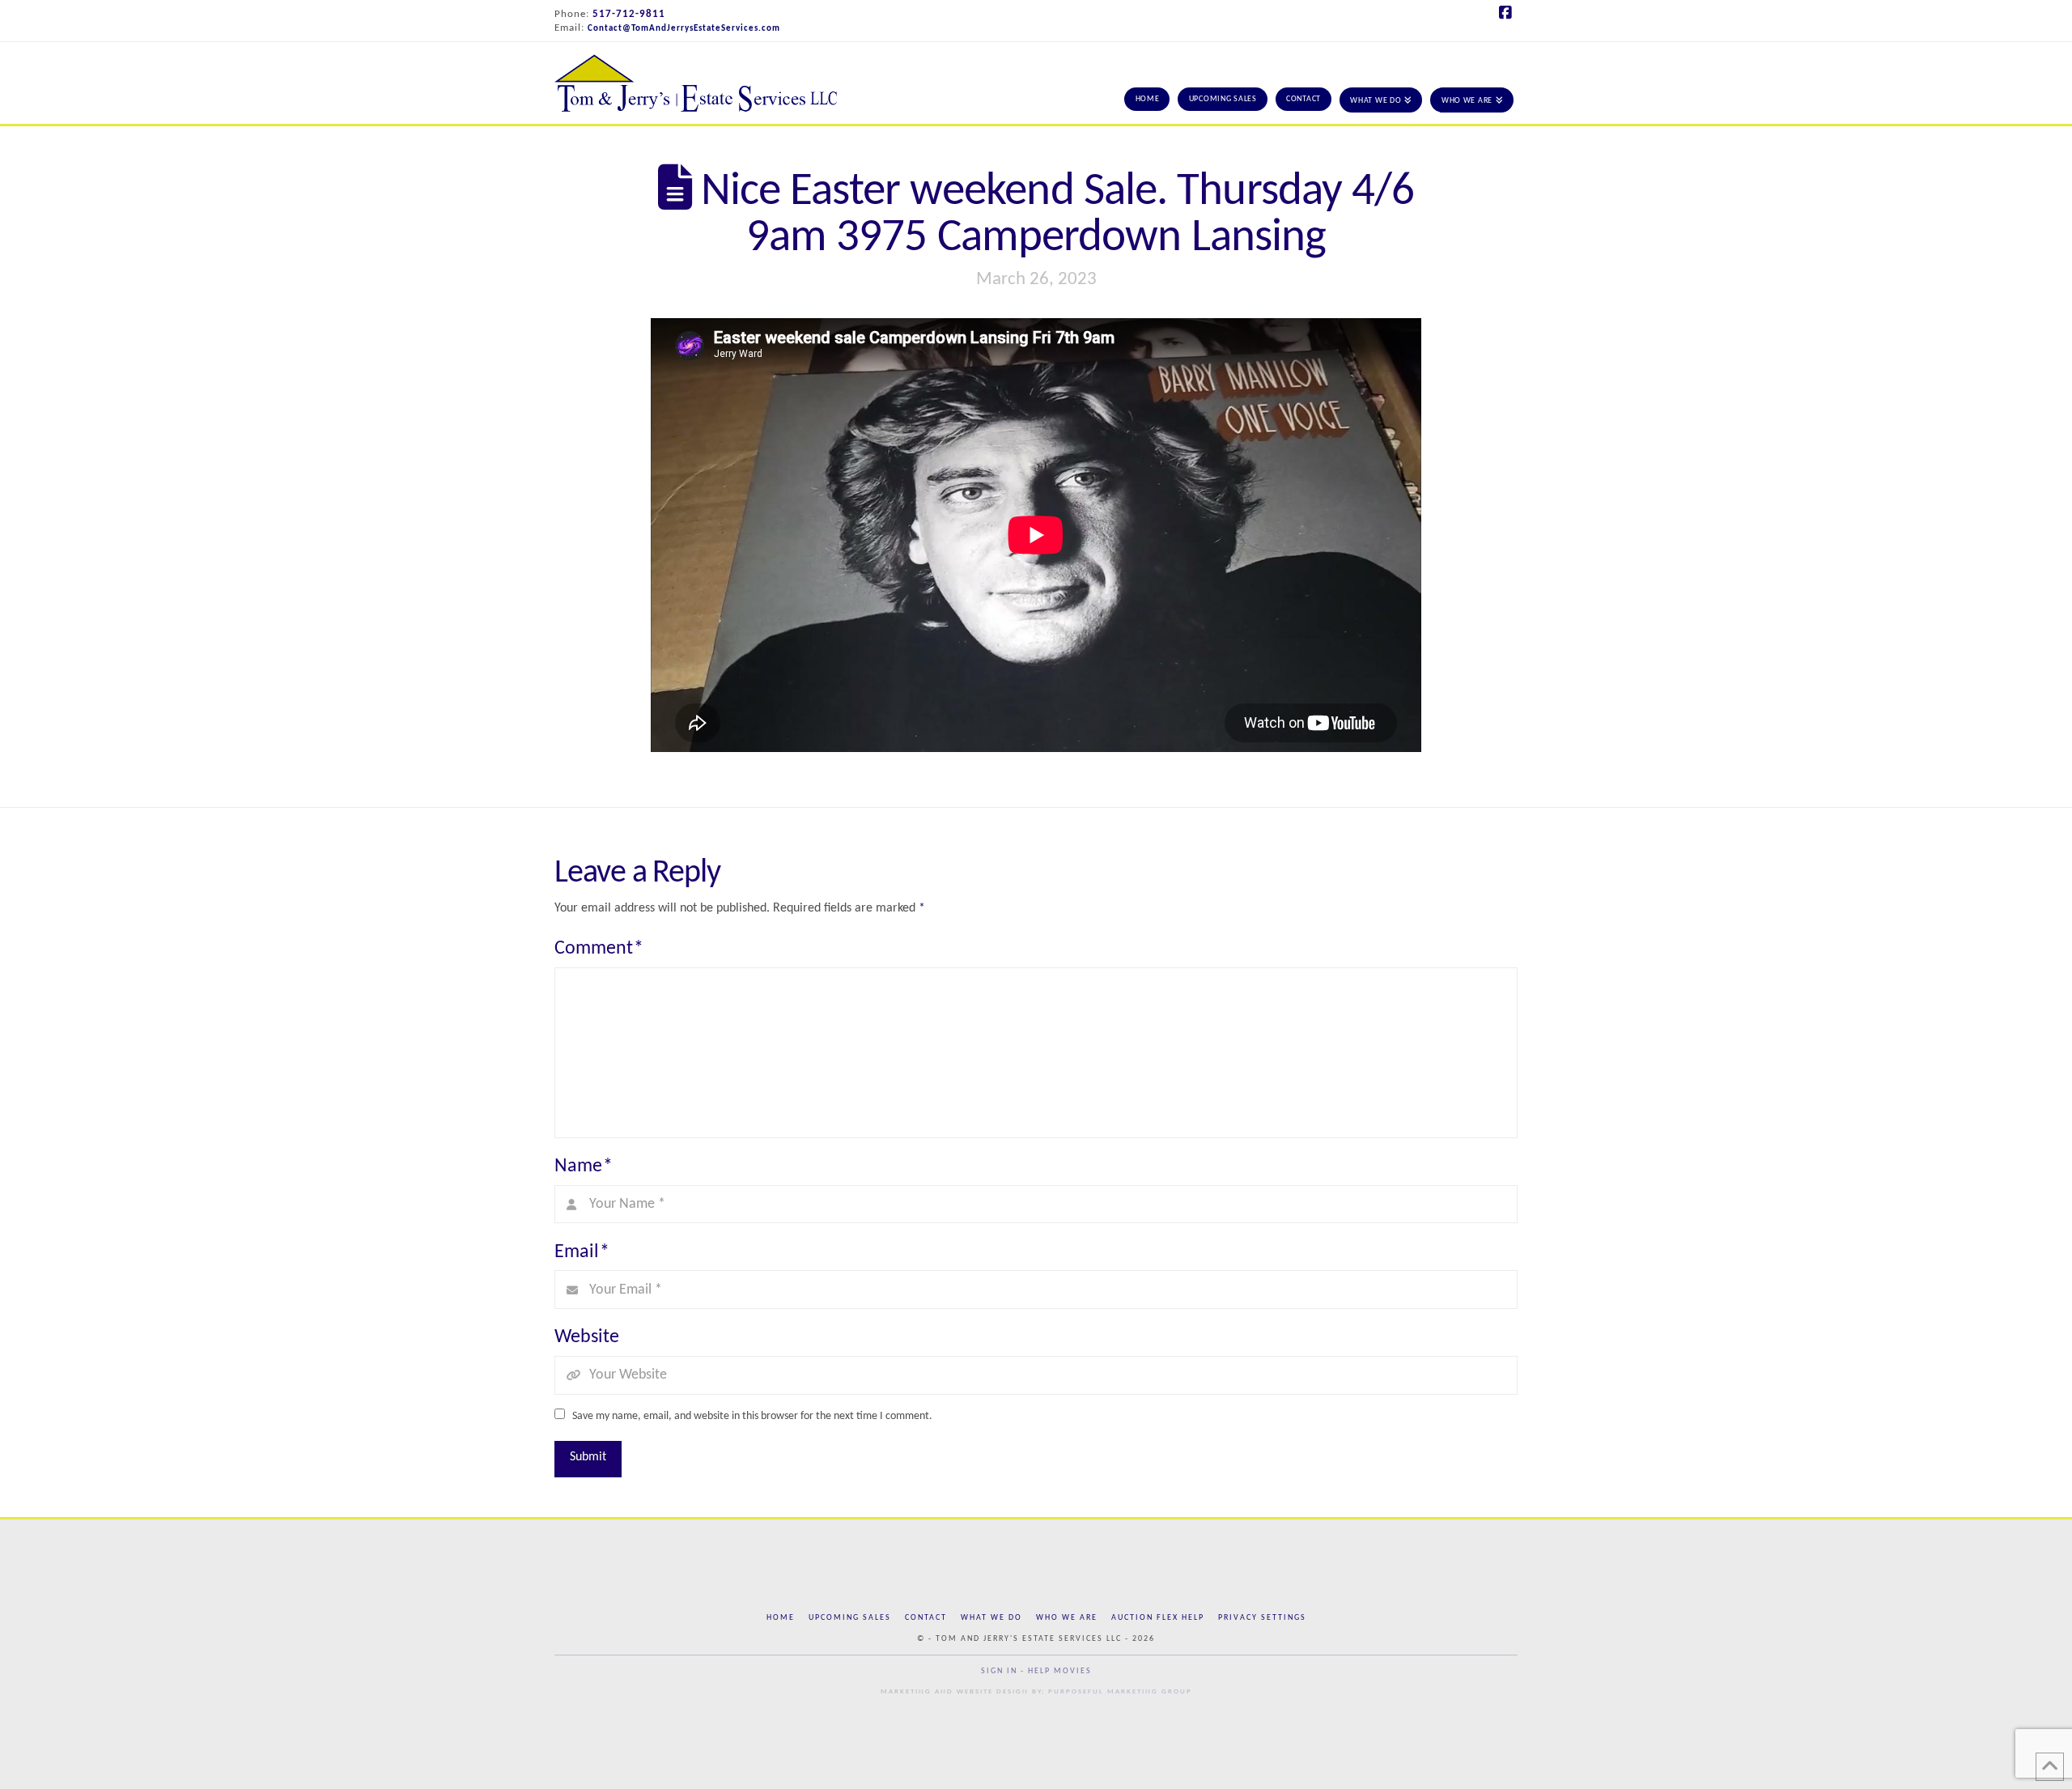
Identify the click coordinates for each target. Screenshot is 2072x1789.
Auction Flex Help (1158, 1618)
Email (582, 1252)
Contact (926, 1618)
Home (781, 1618)
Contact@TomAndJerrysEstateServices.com (684, 29)
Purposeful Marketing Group (1120, 1691)
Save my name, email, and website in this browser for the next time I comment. (752, 1416)
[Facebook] (1508, 13)
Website (587, 1337)
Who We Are (1067, 1618)
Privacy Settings (1262, 1618)
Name (584, 1166)
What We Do (991, 1618)
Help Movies (1060, 1671)
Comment (599, 949)
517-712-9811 (629, 14)
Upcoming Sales (850, 1618)
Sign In (999, 1671)
